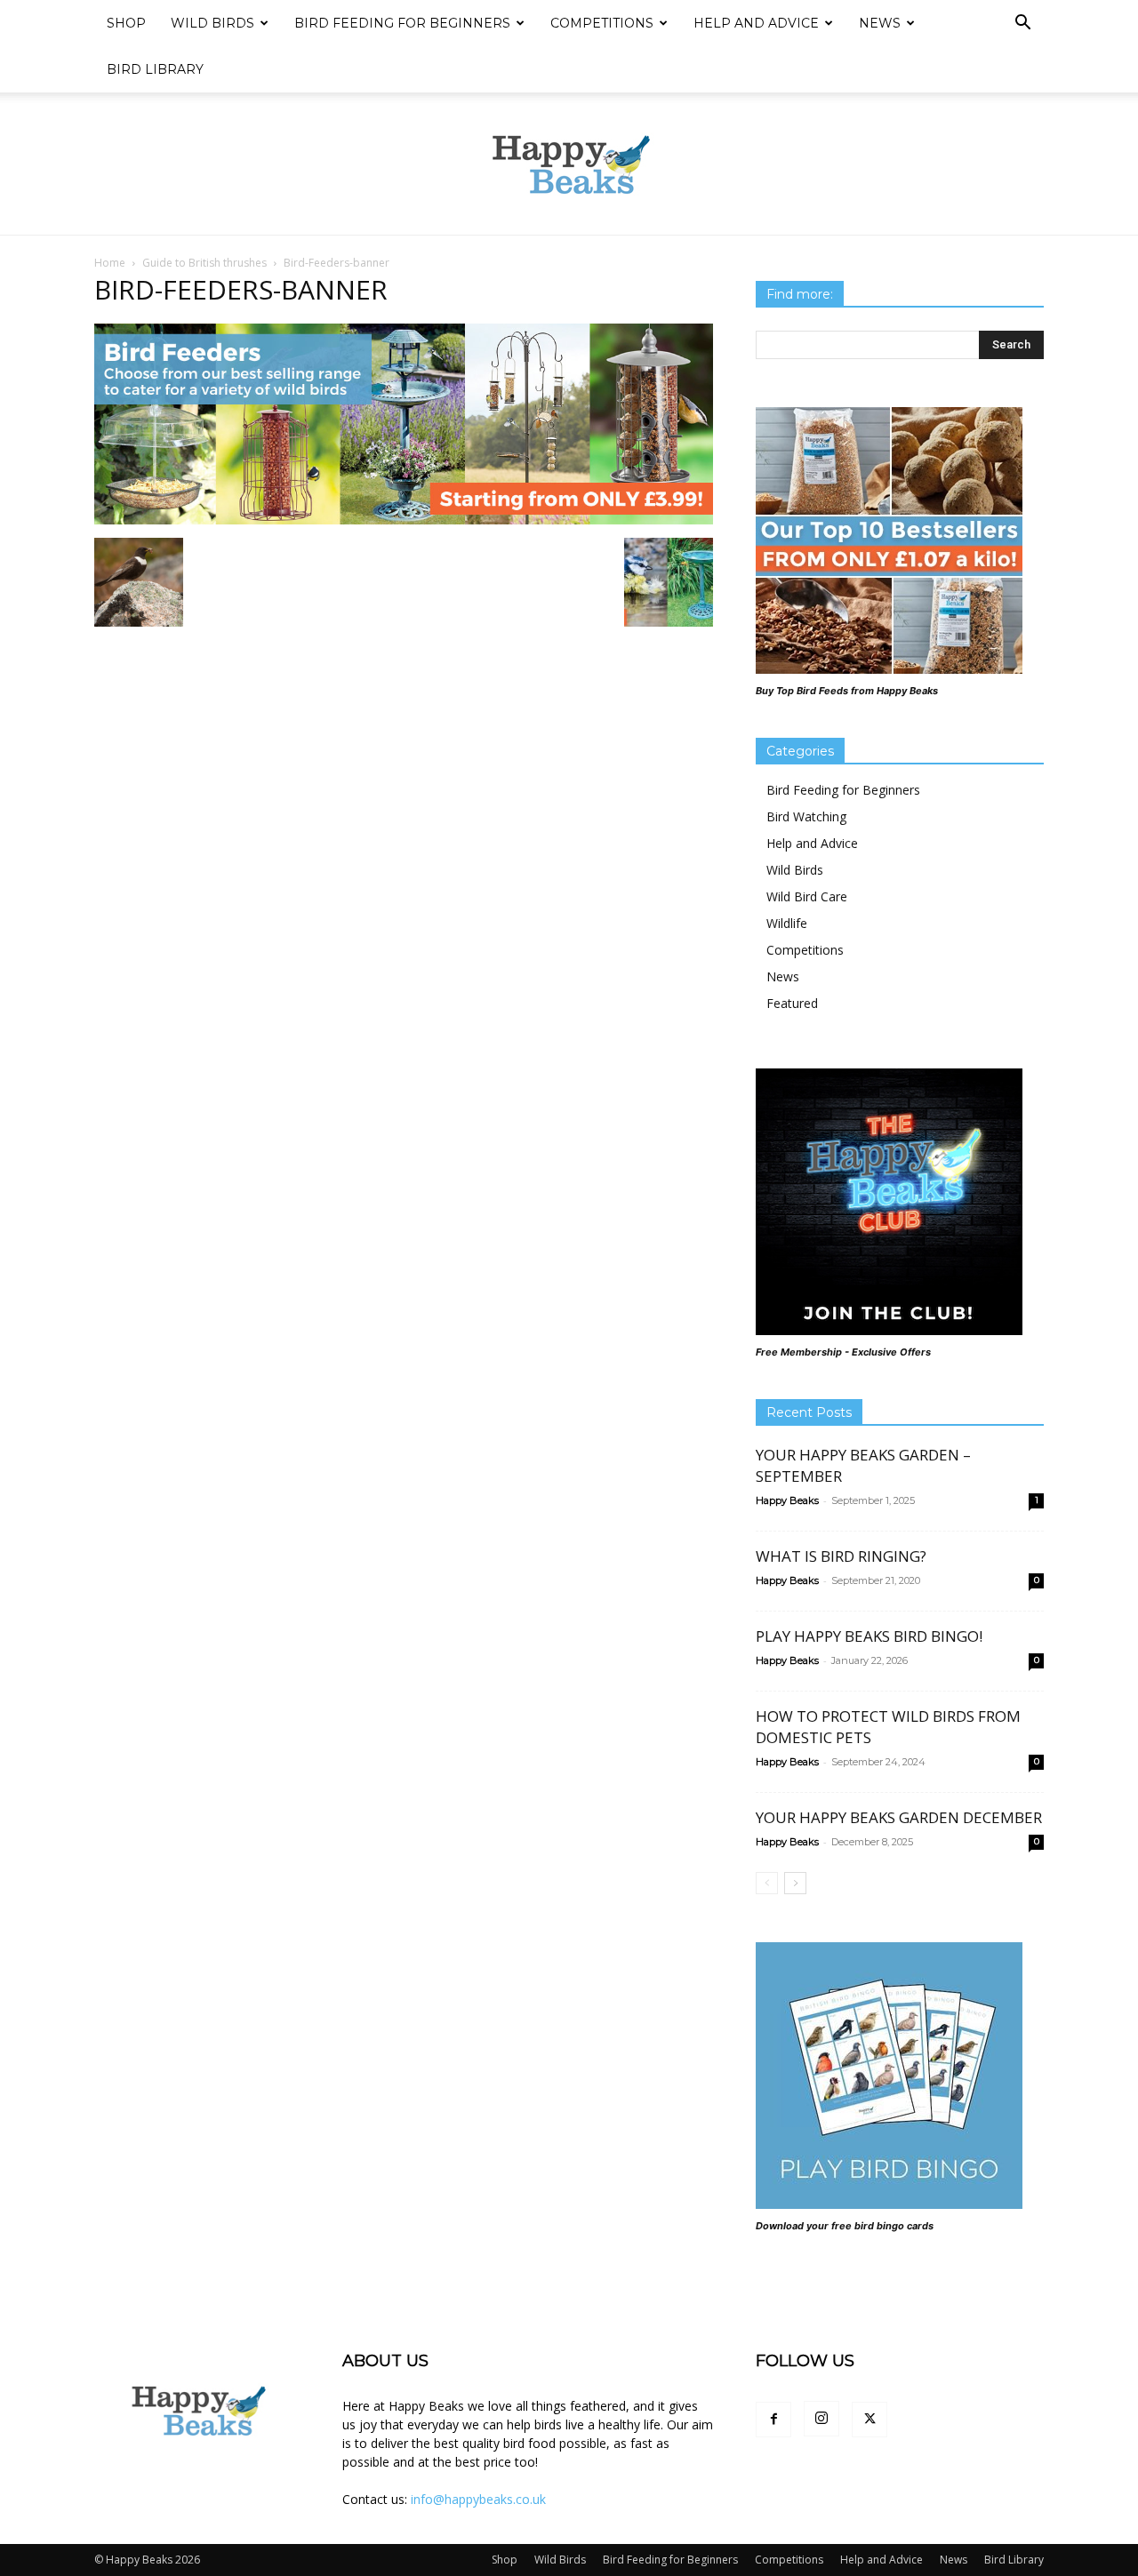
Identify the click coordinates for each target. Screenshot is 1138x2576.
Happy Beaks (787, 1500)
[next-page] (795, 1883)
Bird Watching (806, 816)
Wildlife (787, 923)
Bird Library (155, 69)
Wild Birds (212, 23)
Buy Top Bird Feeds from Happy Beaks (847, 691)
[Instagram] (821, 2419)
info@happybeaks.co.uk (478, 2499)
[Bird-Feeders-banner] (404, 520)
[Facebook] (773, 2420)
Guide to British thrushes (204, 263)
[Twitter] (870, 2420)
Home (110, 263)
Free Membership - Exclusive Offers (843, 1352)
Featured (792, 1003)
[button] (1022, 24)
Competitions (602, 23)
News (880, 23)
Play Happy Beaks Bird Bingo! (869, 1636)
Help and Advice (756, 23)
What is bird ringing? (841, 1556)
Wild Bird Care (807, 896)
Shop (126, 23)
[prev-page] (767, 1883)
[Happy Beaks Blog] (569, 164)
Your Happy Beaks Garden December (899, 1817)
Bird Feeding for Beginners (402, 23)
